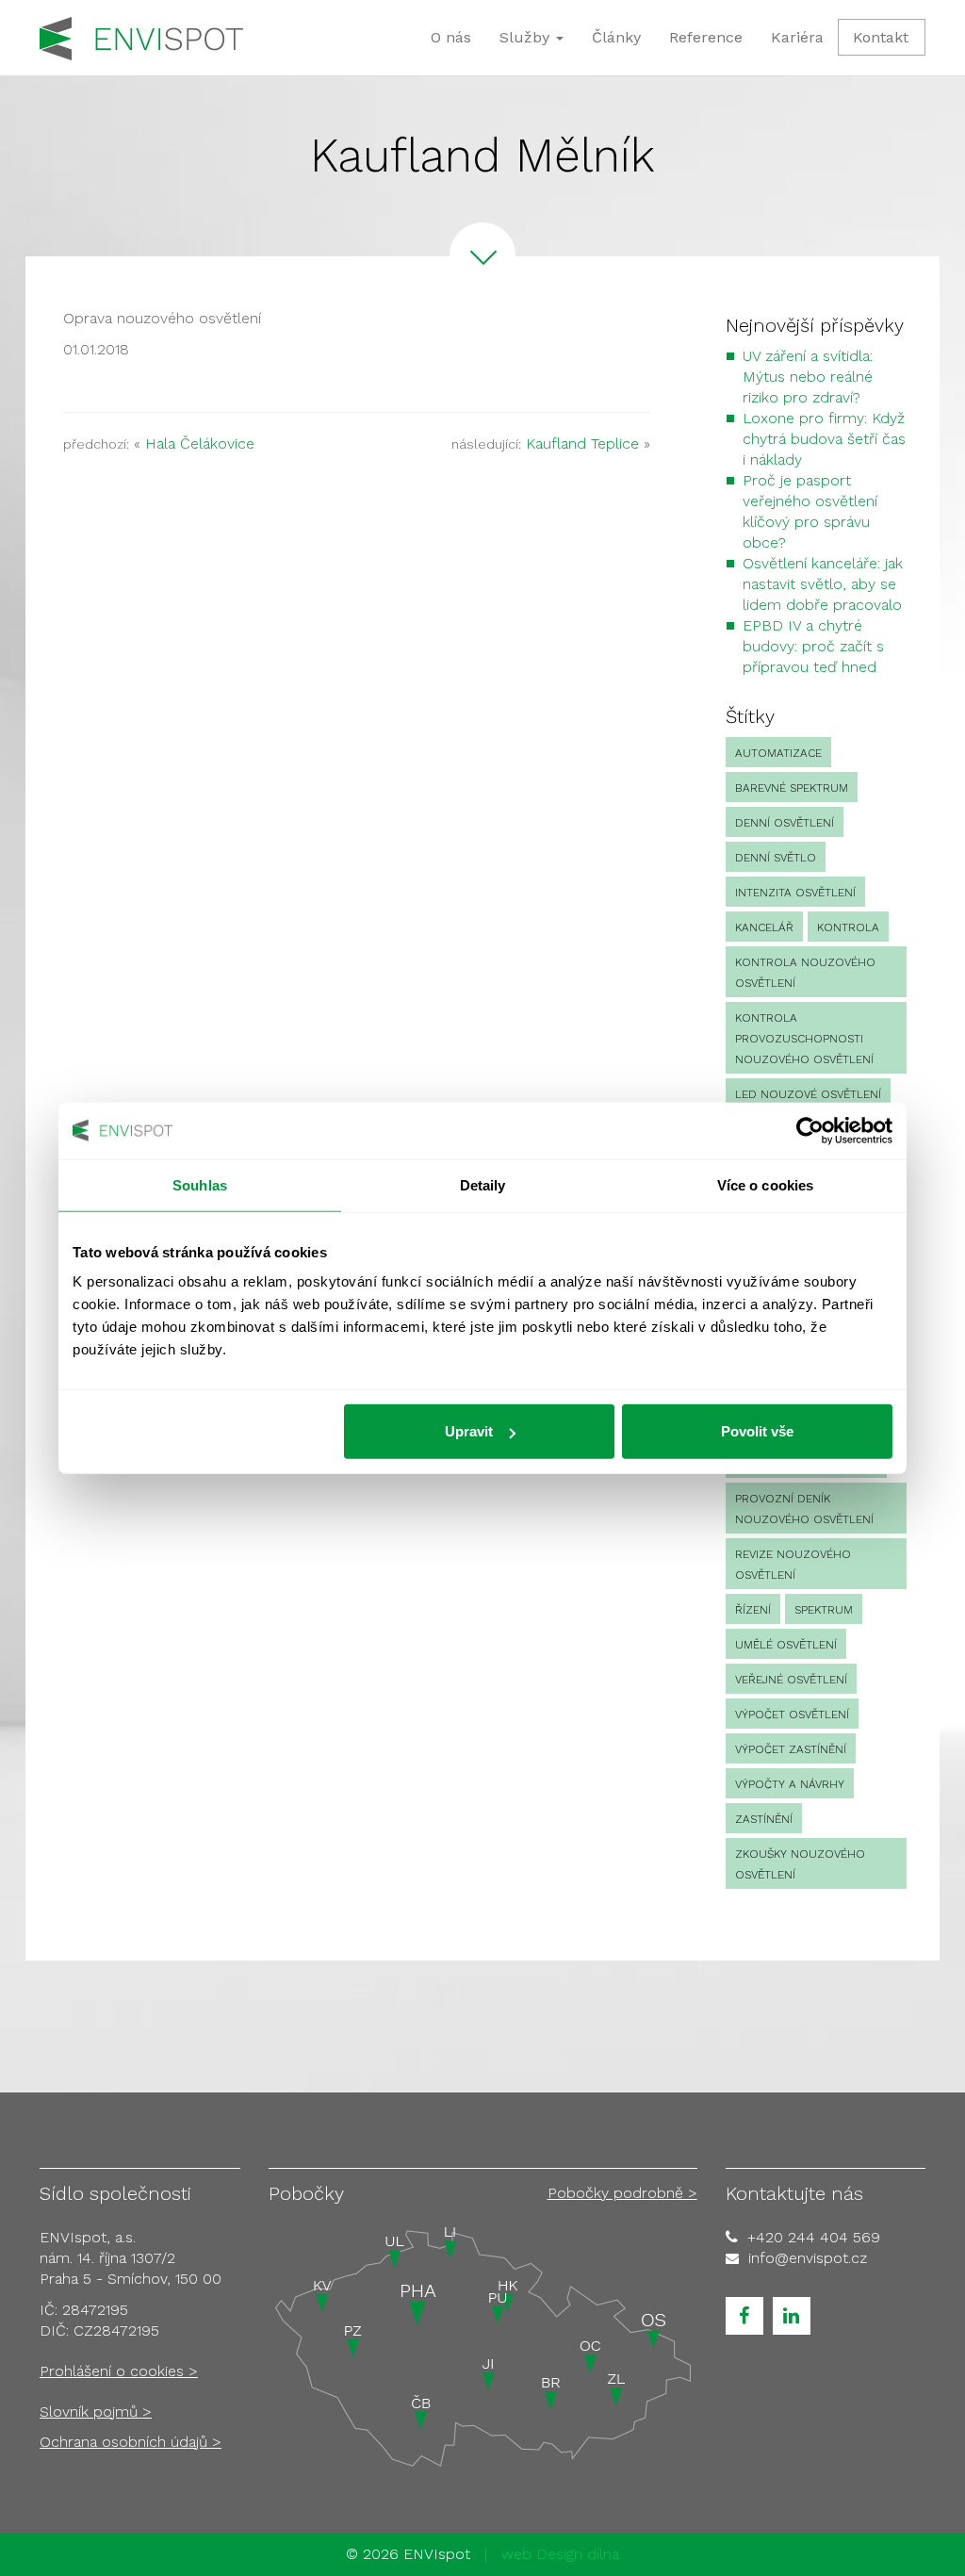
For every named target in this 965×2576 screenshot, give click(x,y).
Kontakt (881, 37)
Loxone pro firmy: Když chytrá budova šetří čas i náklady (824, 439)
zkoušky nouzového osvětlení (800, 1864)
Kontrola (848, 927)
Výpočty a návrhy (790, 1784)
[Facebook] (744, 2316)
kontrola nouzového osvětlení (805, 973)
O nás (451, 37)
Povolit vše (757, 1431)
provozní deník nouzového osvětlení (804, 1509)
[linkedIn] (792, 2316)
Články (616, 37)
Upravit (469, 1431)
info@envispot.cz (808, 2258)
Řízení (753, 1610)
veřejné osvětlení (791, 1680)
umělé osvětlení (786, 1645)
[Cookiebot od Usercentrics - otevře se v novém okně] (810, 1130)
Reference (706, 37)
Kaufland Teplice (582, 443)
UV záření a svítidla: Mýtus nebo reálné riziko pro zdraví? (808, 377)
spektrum (824, 1610)
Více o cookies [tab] (765, 1184)
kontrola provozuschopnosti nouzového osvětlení (804, 1039)
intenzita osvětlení (795, 893)
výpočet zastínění (791, 1749)
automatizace (778, 753)
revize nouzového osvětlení (793, 1565)
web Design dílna (560, 2554)
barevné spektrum (792, 788)
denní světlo (776, 858)
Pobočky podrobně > (622, 2193)
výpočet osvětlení (792, 1715)
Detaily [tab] (483, 1184)
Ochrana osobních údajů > (131, 2442)
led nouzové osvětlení (808, 1094)
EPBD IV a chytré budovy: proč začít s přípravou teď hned (813, 646)
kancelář (764, 927)
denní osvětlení (785, 823)
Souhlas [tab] (200, 1184)
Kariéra (797, 37)
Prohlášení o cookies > (119, 2371)
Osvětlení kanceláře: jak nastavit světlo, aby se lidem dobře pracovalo (823, 584)
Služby (527, 37)
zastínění (764, 1819)
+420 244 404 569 (814, 2237)
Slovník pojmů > (96, 2412)
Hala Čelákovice (200, 443)
